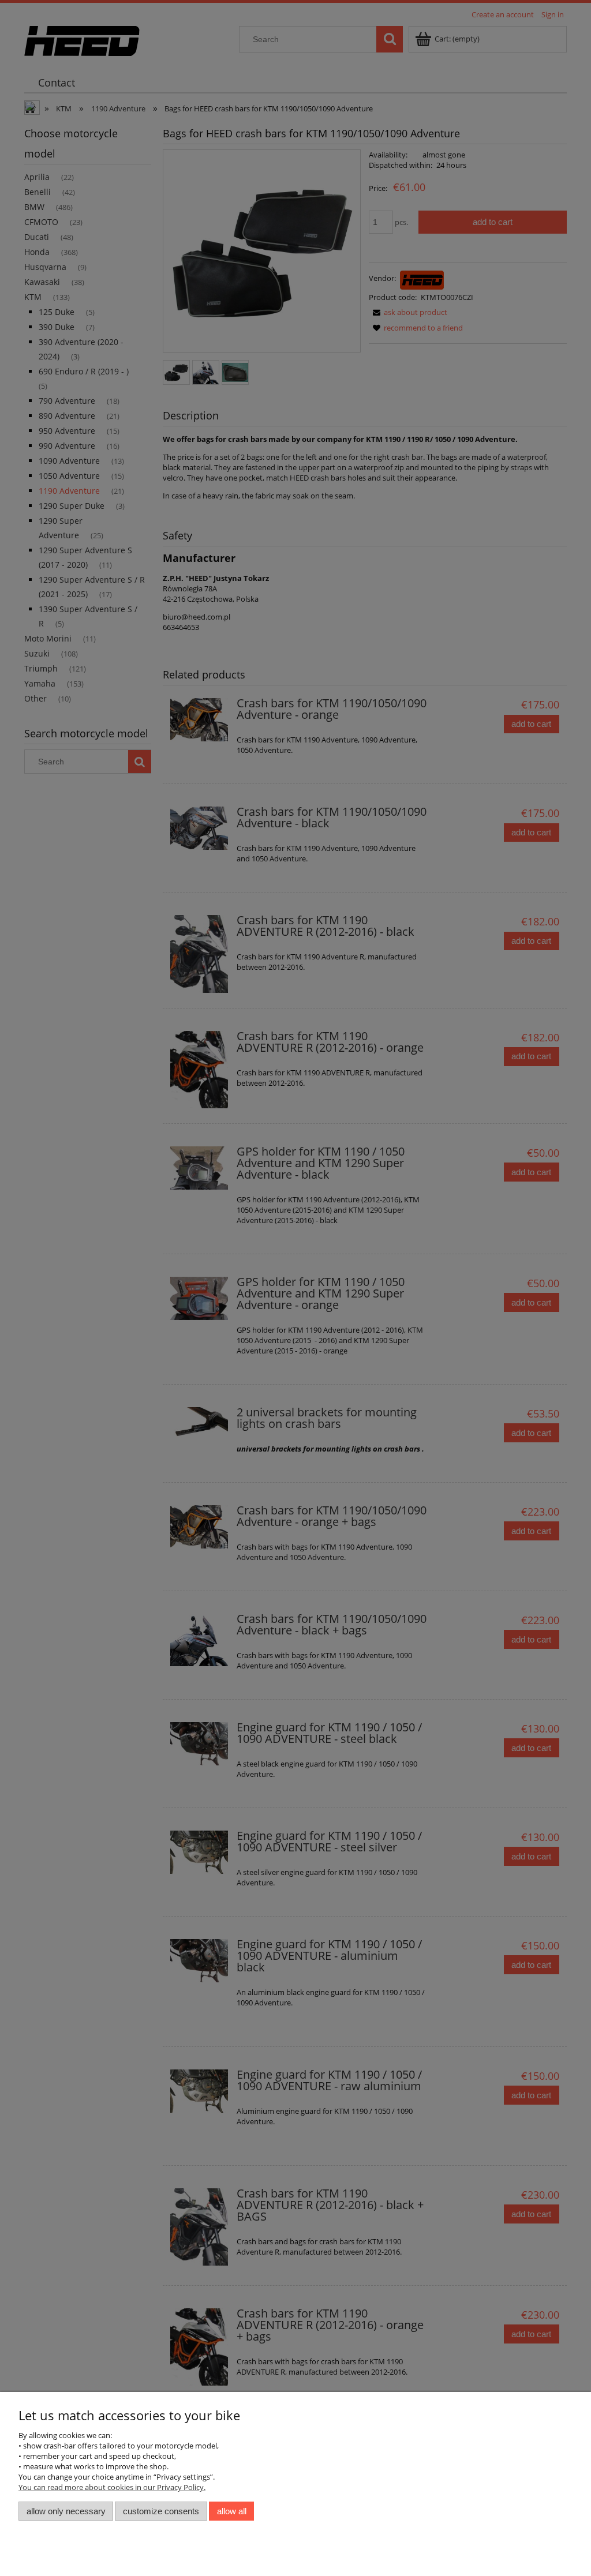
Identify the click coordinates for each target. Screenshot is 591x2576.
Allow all (232, 2511)
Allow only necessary (66, 2511)
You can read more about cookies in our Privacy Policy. (112, 2487)
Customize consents (161, 2511)
